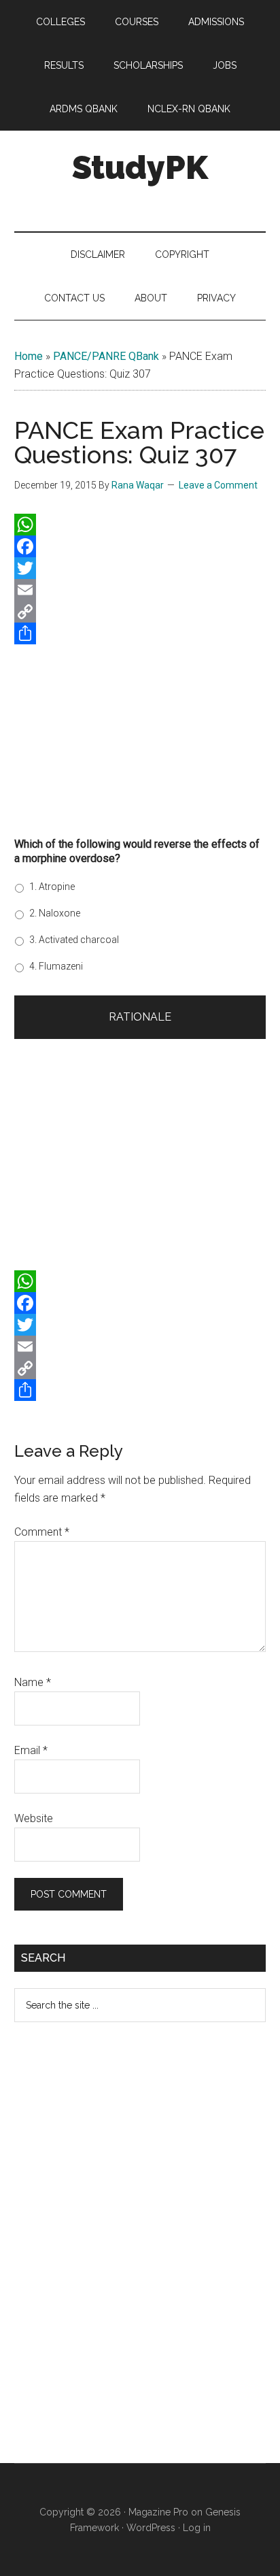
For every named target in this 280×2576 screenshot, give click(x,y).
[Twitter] (140, 568)
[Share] (140, 633)
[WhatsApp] (140, 525)
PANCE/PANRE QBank (106, 356)
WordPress (151, 2528)
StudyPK (140, 167)
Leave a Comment (218, 485)
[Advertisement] (140, 736)
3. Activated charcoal (74, 940)
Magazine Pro (158, 2512)
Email (31, 1750)
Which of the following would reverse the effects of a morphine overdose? (137, 851)
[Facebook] (140, 546)
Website (34, 1818)
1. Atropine (52, 887)
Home (29, 356)
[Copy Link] (140, 612)
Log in (197, 2528)
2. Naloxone (55, 913)
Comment (42, 1532)
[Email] (140, 590)
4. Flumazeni (56, 966)
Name (33, 1682)
